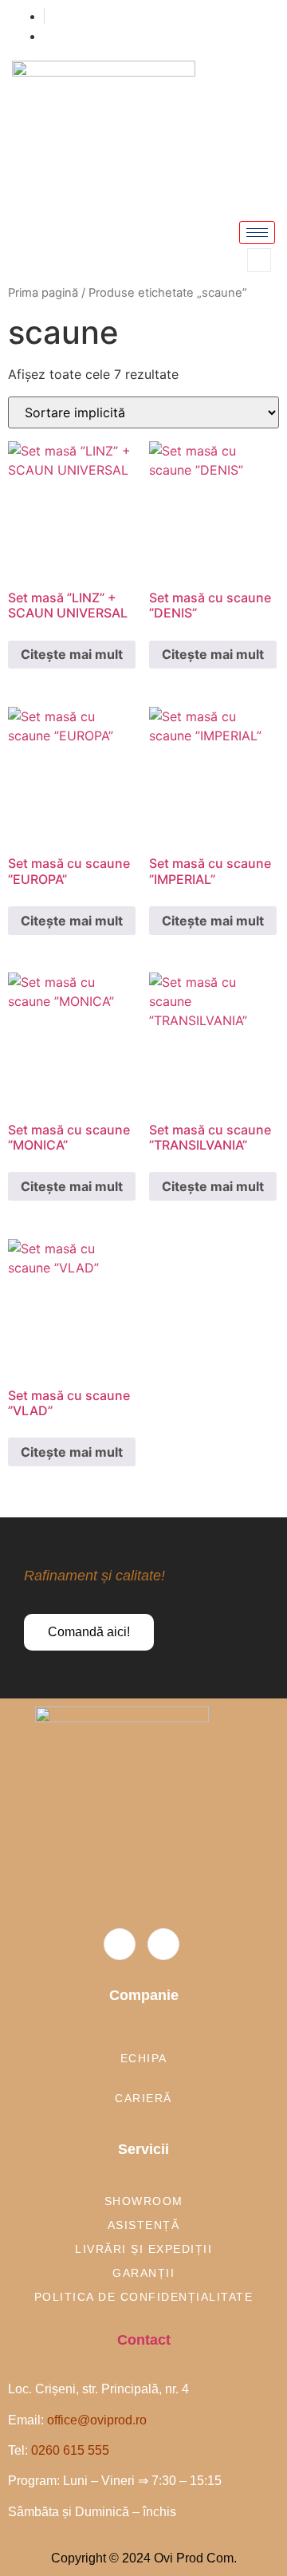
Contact (144, 2340)
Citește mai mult (72, 654)
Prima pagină (43, 293)
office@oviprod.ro (97, 2420)
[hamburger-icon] (257, 233)
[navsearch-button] (259, 260)
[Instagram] (163, 1944)
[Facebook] (120, 1944)
